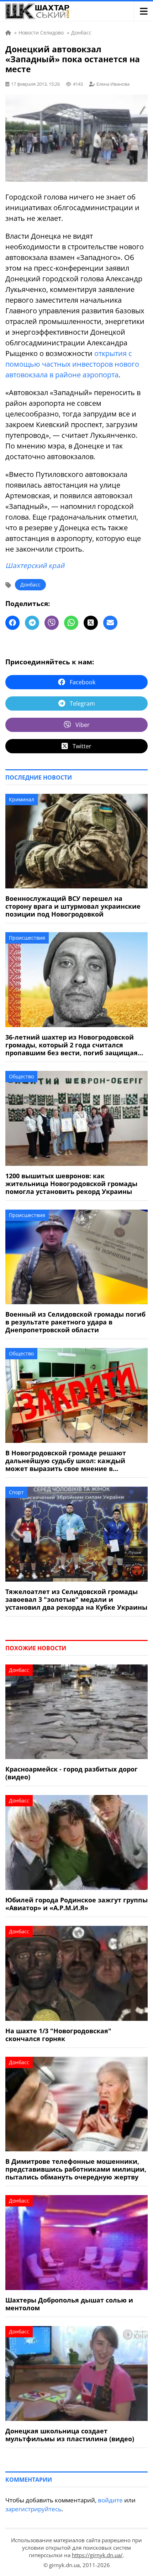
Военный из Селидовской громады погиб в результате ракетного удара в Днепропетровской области (75, 1322)
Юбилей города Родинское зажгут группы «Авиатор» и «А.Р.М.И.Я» (76, 1904)
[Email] (110, 623)
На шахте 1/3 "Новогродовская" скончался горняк (58, 2035)
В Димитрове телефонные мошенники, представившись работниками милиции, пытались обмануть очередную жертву (76, 2169)
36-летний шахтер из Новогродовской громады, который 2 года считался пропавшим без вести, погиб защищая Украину (72, 1045)
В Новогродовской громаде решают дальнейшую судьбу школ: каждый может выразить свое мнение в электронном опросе (66, 1461)
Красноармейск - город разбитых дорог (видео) (72, 1773)
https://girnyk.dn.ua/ (97, 2555)
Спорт (16, 1492)
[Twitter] (91, 623)
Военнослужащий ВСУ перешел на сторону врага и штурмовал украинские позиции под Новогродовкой (73, 906)
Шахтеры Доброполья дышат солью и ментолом (69, 2304)
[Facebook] (12, 623)
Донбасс (30, 585)
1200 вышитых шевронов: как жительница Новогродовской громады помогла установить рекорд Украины (71, 1184)
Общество (21, 1076)
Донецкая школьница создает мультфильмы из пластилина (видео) (70, 2435)
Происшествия (27, 938)
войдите (110, 2500)
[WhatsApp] (71, 623)
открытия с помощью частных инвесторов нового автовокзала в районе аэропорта (72, 364)
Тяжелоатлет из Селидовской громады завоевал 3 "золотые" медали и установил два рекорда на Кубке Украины (76, 1599)
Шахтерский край (35, 565)
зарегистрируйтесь (33, 2509)
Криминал (22, 799)
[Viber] (52, 623)
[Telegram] (32, 623)
